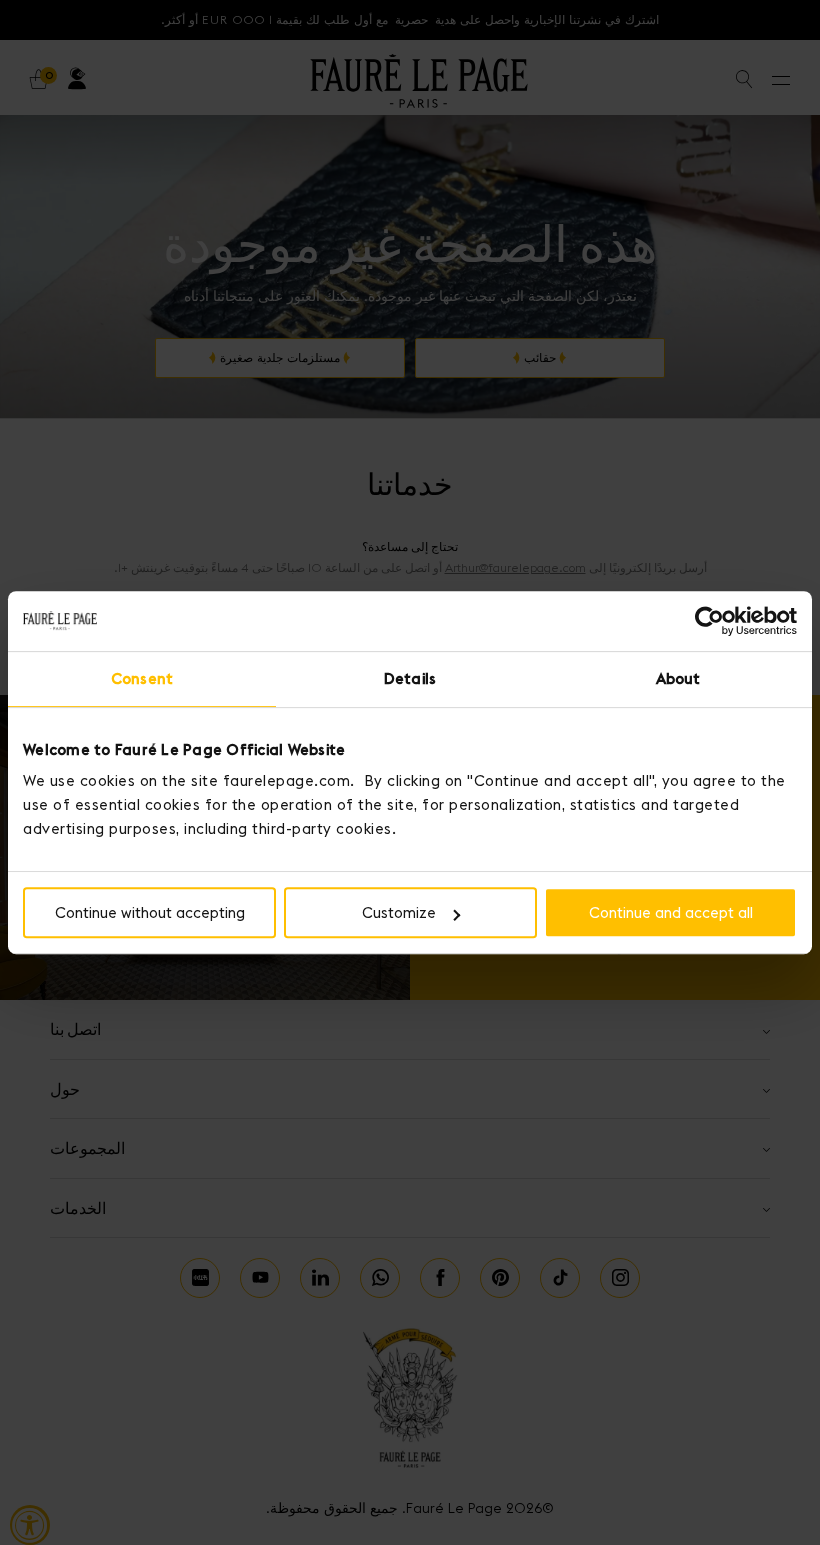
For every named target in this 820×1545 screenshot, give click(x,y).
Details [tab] (410, 678)
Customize (399, 912)
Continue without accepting (150, 912)
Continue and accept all (671, 912)
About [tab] (678, 678)
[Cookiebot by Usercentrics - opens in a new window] (709, 621)
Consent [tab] (142, 678)
